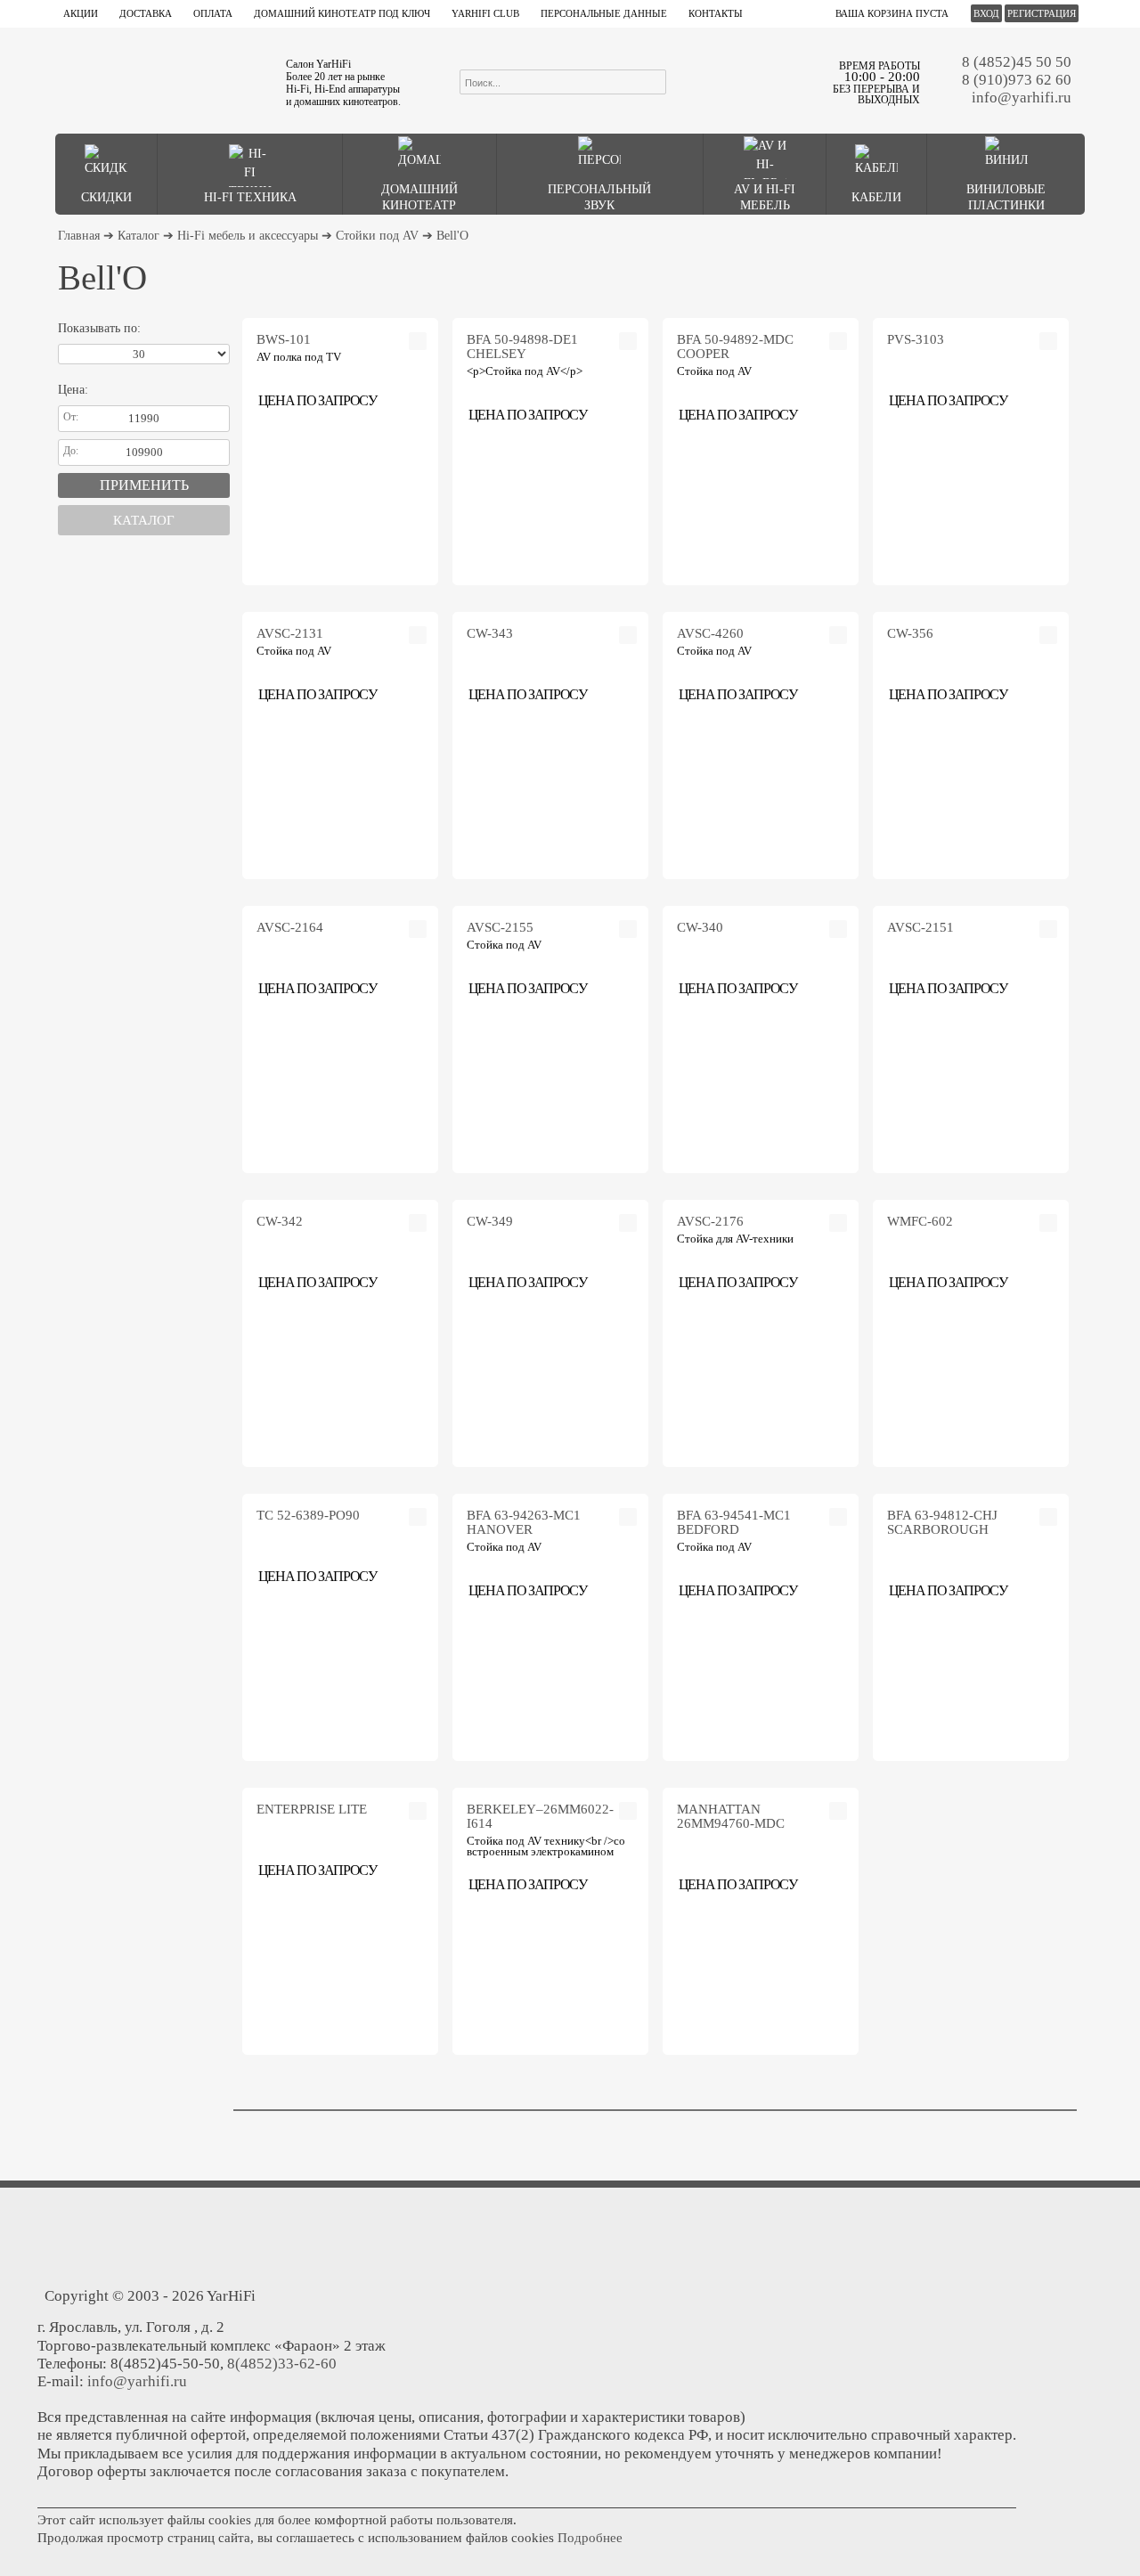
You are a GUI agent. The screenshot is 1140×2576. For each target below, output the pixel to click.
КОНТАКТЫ (716, 13)
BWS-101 (284, 339)
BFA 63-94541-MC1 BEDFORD (734, 1522)
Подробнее (590, 2538)
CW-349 (490, 1221)
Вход (986, 13)
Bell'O (452, 236)
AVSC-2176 (710, 1221)
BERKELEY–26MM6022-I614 (540, 1816)
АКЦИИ (81, 13)
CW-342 (280, 1221)
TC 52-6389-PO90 (308, 1515)
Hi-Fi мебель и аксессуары (248, 236)
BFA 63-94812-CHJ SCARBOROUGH (942, 1522)
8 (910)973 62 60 (1017, 80)
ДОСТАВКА (146, 13)
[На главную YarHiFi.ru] (161, 80)
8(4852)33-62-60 (282, 2364)
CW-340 (700, 927)
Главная (79, 236)
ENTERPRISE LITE (312, 1809)
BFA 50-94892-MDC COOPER (735, 346)
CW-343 (490, 633)
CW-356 (910, 633)
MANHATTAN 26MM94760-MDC (731, 1816)
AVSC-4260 (710, 633)
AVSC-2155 (500, 927)
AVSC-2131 (290, 633)
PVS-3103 (916, 339)
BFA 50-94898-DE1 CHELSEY (522, 346)
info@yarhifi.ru (1022, 98)
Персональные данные (604, 13)
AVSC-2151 (920, 927)
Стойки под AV (377, 236)
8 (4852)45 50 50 (1017, 62)
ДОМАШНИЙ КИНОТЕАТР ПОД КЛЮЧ (342, 13)
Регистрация (1042, 13)
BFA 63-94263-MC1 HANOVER (524, 1522)
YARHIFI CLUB (485, 13)
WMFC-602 (920, 1221)
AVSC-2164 (290, 927)
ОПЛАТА (213, 13)
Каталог (138, 236)
